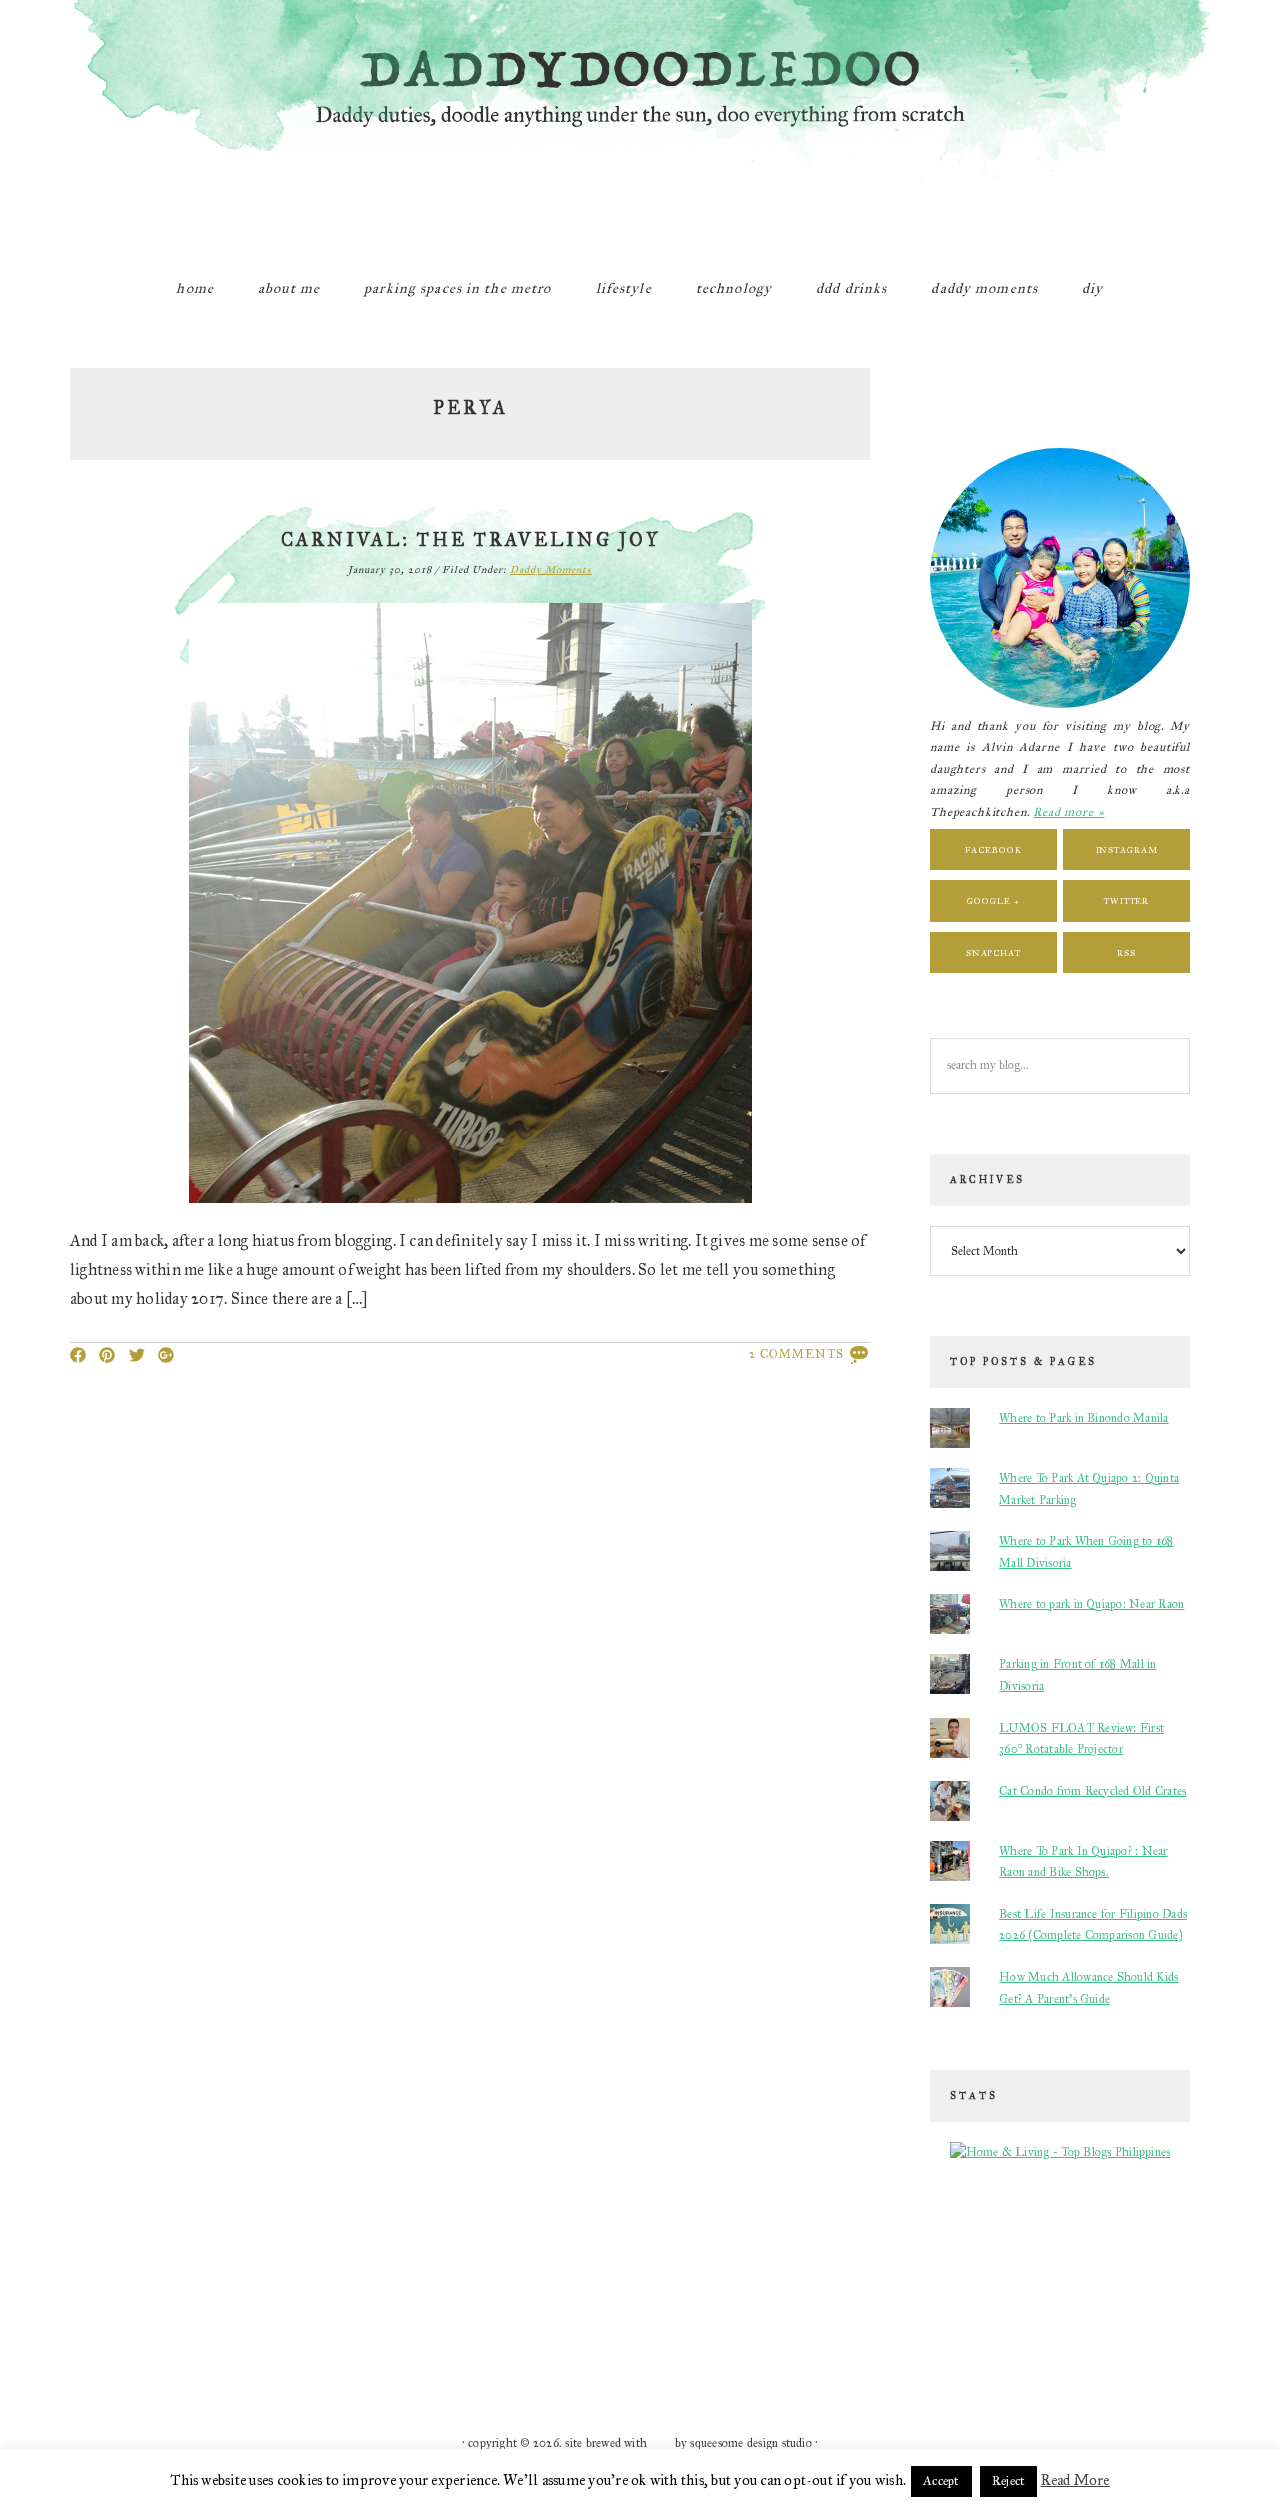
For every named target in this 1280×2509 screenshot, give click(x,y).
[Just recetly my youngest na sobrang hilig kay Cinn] (925, 2332)
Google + (993, 900)
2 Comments (796, 1354)
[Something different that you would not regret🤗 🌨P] (811, 2332)
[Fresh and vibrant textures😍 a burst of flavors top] (127, 2268)
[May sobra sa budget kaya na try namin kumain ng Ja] (811, 2268)
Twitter (1126, 900)
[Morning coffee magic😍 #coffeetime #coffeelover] (1153, 2332)
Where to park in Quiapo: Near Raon (1091, 1604)
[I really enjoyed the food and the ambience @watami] (241, 2268)
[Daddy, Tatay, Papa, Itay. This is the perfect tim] (127, 2332)
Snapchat (993, 952)
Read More (1075, 2480)
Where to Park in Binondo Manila (1083, 1418)
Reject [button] (1008, 2481)
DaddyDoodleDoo (640, 125)
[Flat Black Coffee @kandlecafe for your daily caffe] (583, 2268)
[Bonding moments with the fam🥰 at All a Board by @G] (1153, 2268)
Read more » (1068, 812)
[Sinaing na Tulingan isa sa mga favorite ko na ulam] (1039, 2268)
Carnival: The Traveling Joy (470, 540)
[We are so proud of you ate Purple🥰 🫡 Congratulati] (469, 2332)
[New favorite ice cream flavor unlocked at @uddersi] (469, 2268)
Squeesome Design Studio (751, 2443)
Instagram (1127, 849)
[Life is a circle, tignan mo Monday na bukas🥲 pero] (697, 2268)
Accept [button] (941, 2481)
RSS (1126, 952)
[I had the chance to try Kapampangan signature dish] (1039, 2332)
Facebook (993, 849)
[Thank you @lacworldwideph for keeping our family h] (355, 2332)
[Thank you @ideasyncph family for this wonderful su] (925, 2268)
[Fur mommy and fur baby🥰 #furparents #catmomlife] (355, 2268)
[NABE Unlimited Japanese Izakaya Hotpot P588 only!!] (241, 2332)
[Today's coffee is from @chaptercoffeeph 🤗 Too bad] (697, 2332)
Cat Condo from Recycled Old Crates (1092, 1791)
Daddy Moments (551, 570)
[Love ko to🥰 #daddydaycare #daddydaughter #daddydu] (583, 2332)
